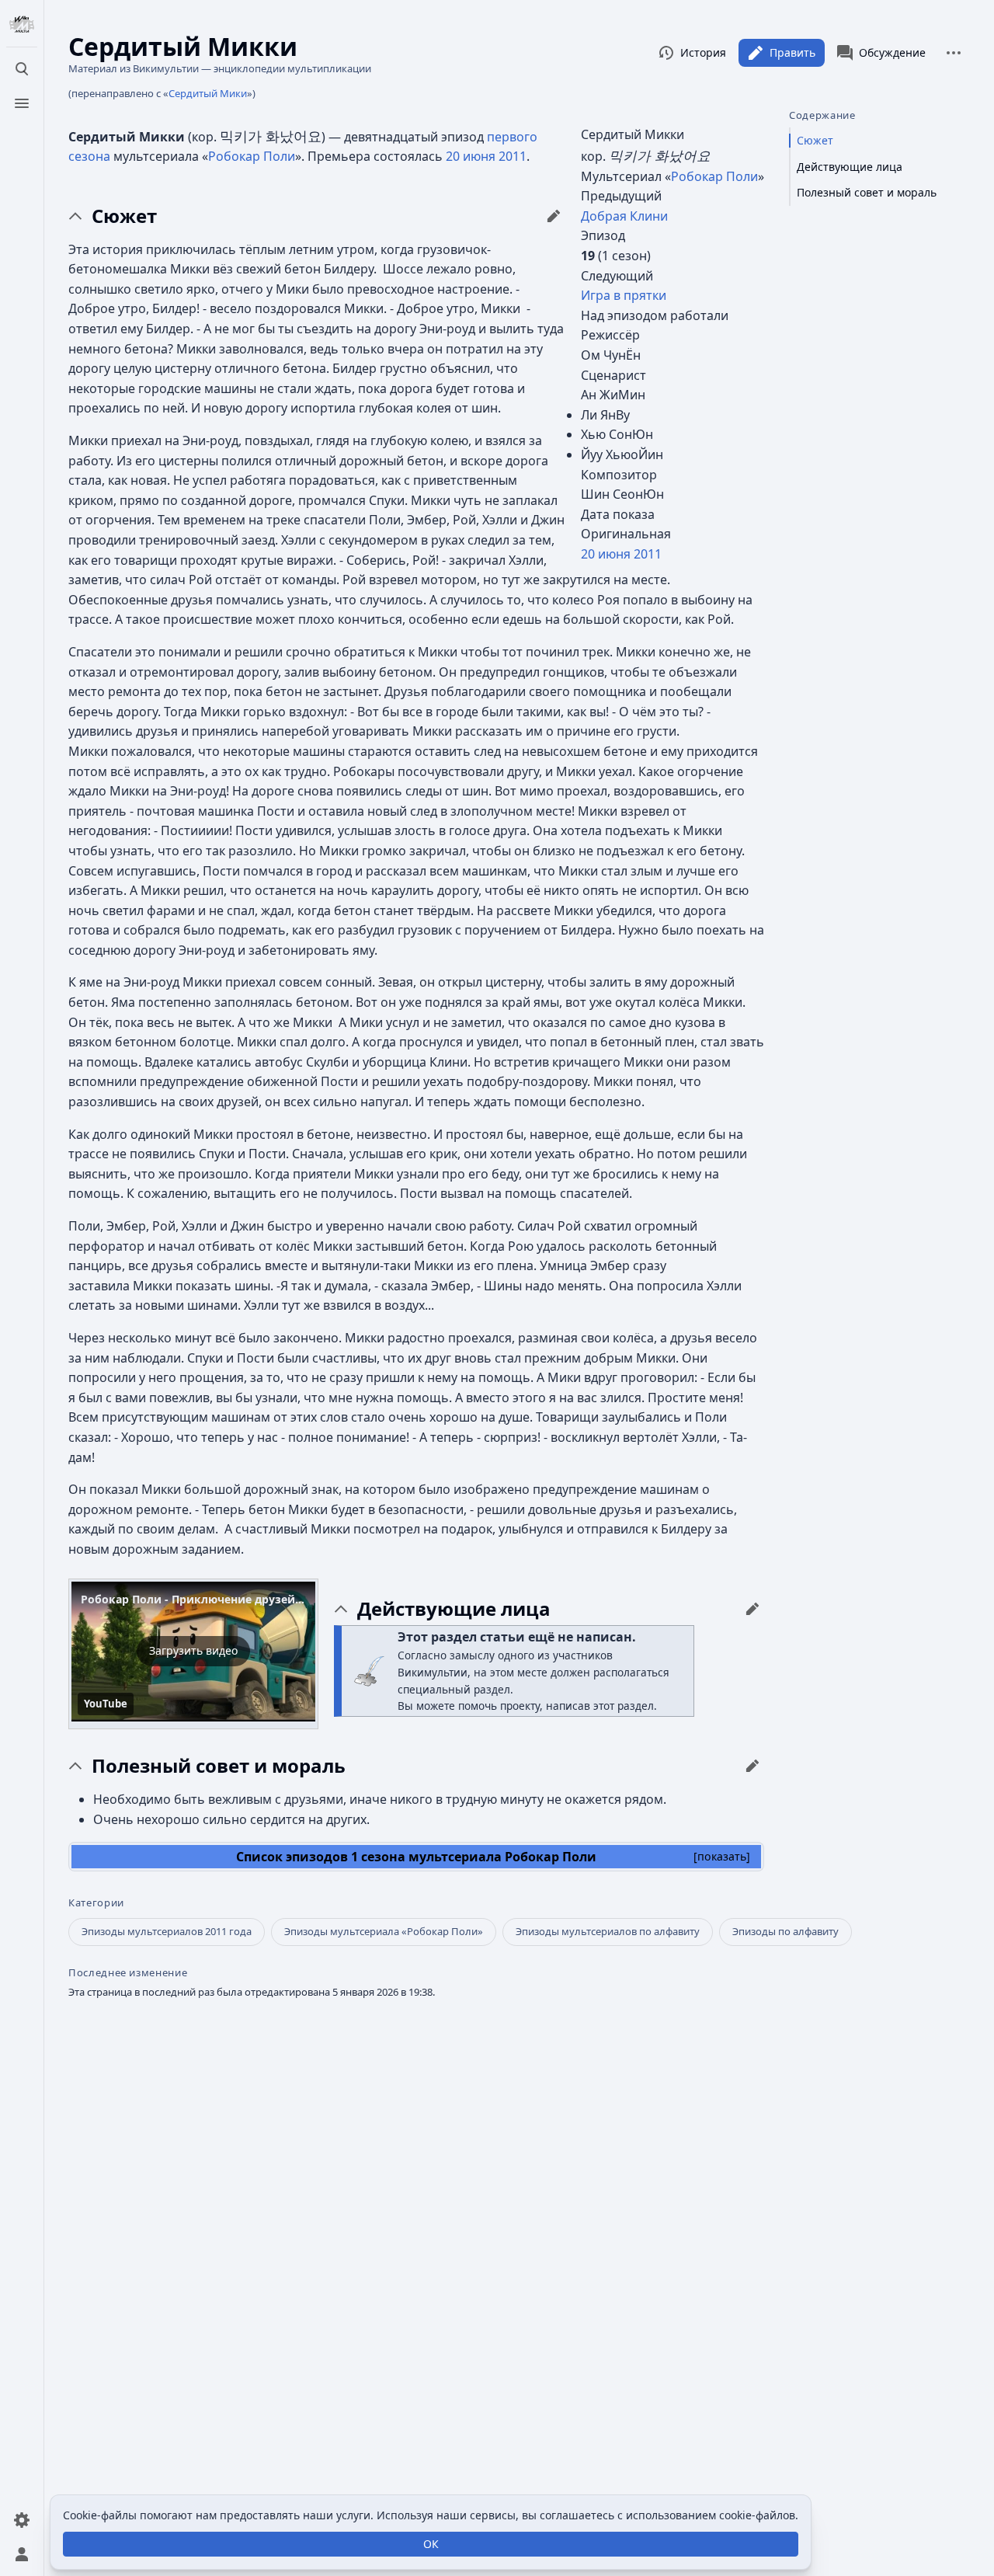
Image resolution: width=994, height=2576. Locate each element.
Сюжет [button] (124, 216)
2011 (648, 554)
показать (722, 1856)
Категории (96, 1903)
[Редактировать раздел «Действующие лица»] (752, 1609)
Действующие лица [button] (454, 1609)
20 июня (606, 554)
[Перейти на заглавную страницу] (22, 25)
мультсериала (455, 1857)
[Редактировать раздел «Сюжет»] (554, 216)
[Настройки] (22, 2520)
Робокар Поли (714, 176)
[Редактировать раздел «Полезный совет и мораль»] (752, 1766)
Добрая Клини (624, 216)
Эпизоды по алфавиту (785, 1931)
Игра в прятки (624, 295)
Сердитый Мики (208, 93)
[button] (193, 1652)
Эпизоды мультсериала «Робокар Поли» (384, 1931)
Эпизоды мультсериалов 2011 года (167, 1931)
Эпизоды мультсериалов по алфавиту (608, 1931)
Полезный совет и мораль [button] (219, 1766)
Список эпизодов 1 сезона (321, 1857)
